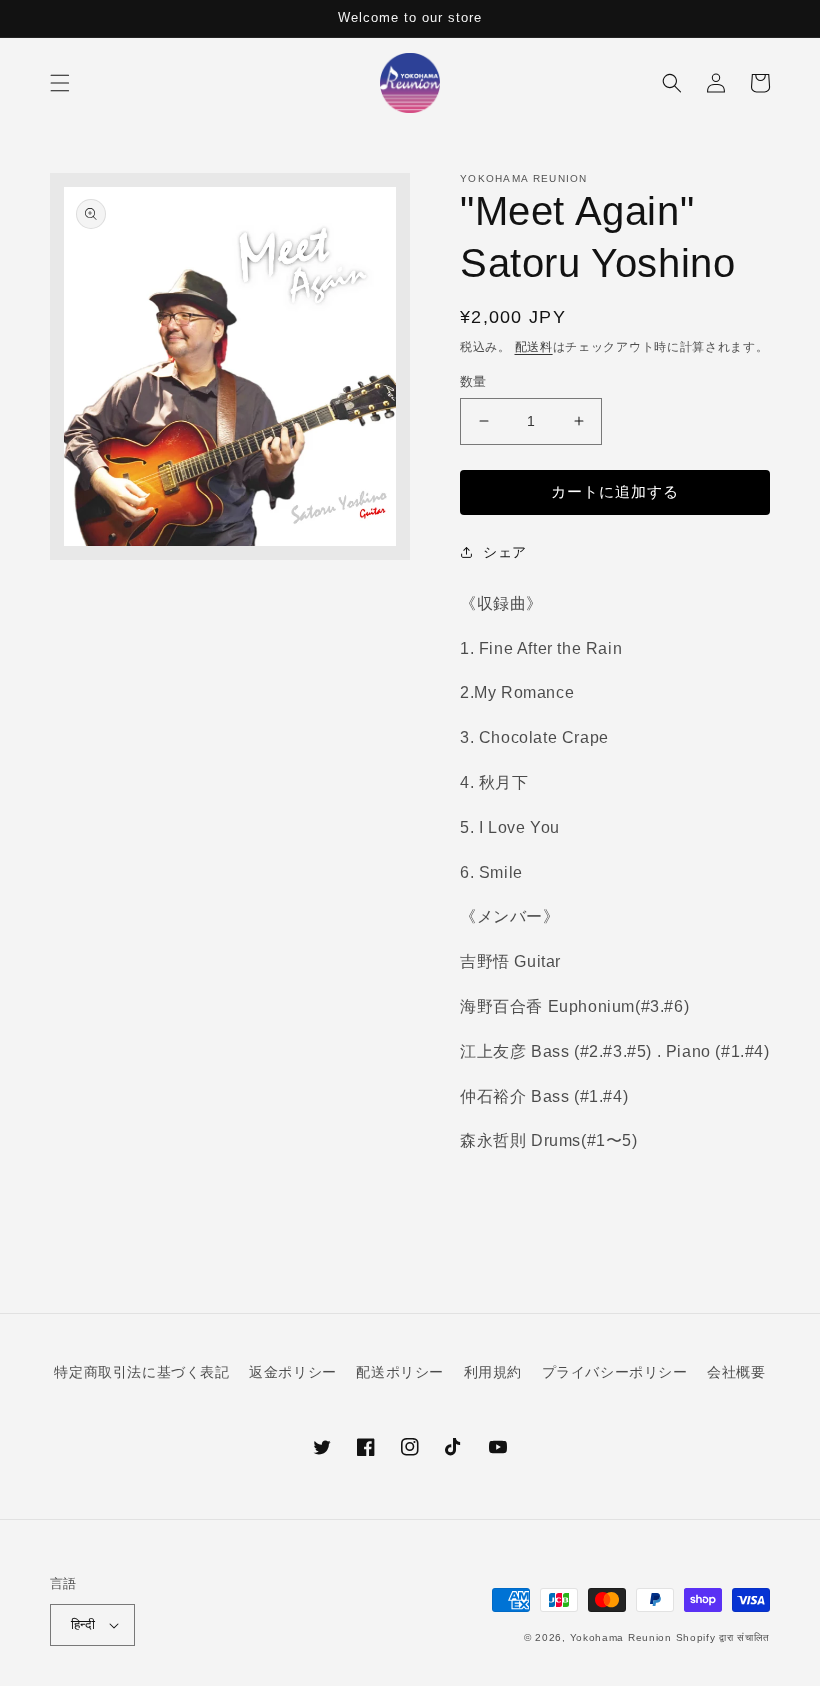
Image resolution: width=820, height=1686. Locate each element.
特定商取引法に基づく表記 (141, 1372)
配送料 (534, 347)
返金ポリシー (293, 1372)
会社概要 (736, 1372)
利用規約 (493, 1372)
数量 (473, 381)
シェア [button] (505, 552)
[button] (60, 83)
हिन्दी (83, 1624)
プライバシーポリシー (615, 1372)
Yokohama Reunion (621, 1637)
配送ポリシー (400, 1372)
